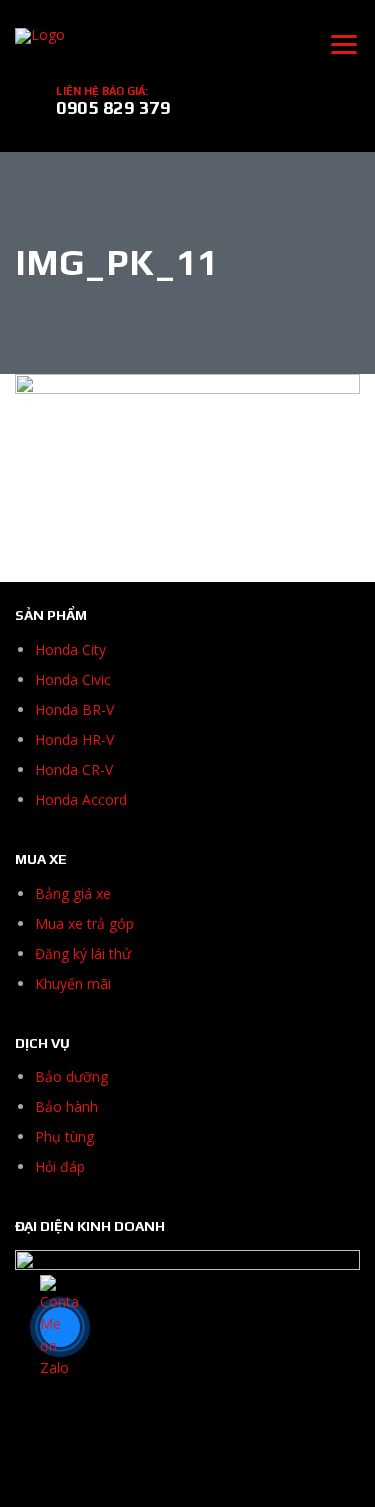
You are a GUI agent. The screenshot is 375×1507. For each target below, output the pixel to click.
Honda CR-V (74, 769)
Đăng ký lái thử (83, 953)
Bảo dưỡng (71, 1076)
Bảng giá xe (73, 893)
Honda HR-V (74, 739)
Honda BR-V (74, 709)
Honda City (70, 649)
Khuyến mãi (73, 983)
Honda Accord (81, 799)
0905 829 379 (113, 107)
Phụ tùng (64, 1136)
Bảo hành (66, 1106)
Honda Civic (73, 679)
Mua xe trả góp (84, 923)
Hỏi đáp (60, 1166)
